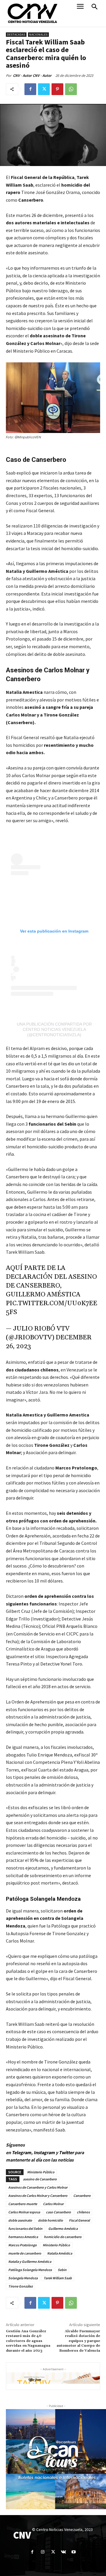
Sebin (62, 2270)
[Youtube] (74, 2552)
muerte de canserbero (25, 2253)
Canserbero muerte (23, 2204)
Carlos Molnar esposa (24, 2212)
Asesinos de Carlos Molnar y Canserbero (38, 2196)
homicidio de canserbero (63, 2237)
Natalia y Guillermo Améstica (30, 2261)
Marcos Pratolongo (23, 2245)
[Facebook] (30, 89)
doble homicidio (50, 2220)
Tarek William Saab (58, 2278)
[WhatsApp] (71, 89)
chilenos (83, 2212)
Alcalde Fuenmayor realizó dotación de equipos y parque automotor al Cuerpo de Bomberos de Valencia (78, 2341)
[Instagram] (43, 2552)
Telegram (21, 2152)
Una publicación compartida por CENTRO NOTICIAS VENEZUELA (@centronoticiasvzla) (54, 1029)
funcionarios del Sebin (25, 2229)
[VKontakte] (63, 2552)
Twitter (67, 2152)
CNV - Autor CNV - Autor (32, 76)
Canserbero (82, 2196)
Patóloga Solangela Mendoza (30, 2270)
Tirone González (20, 2286)
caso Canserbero (58, 2212)
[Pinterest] (57, 89)
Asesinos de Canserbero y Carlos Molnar (38, 2187)
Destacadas (16, 35)
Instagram (44, 2152)
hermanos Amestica (23, 2237)
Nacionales (38, 35)
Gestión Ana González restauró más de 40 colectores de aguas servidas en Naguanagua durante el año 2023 (28, 2341)
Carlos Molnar (53, 2204)
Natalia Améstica (60, 2253)
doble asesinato (20, 2220)
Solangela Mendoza (23, 2278)
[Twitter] (44, 89)
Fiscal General (79, 2220)
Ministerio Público (41, 2172)
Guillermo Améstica (63, 2229)
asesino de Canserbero (40, 2179)
